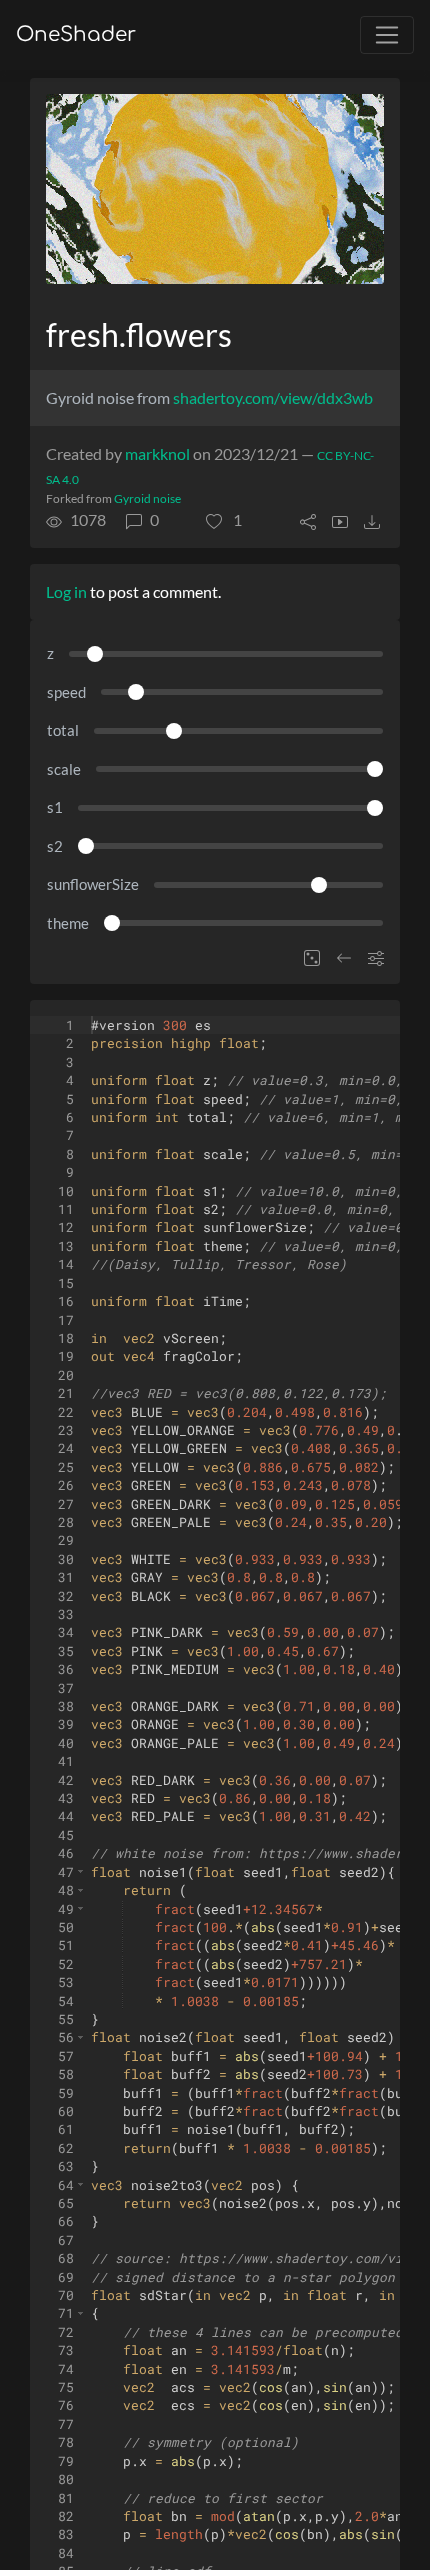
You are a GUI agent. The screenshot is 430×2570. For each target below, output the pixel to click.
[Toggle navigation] (387, 35)
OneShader (76, 34)
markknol (157, 453)
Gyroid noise (147, 498)
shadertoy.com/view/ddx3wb (273, 397)
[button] (224, 520)
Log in (66, 591)
